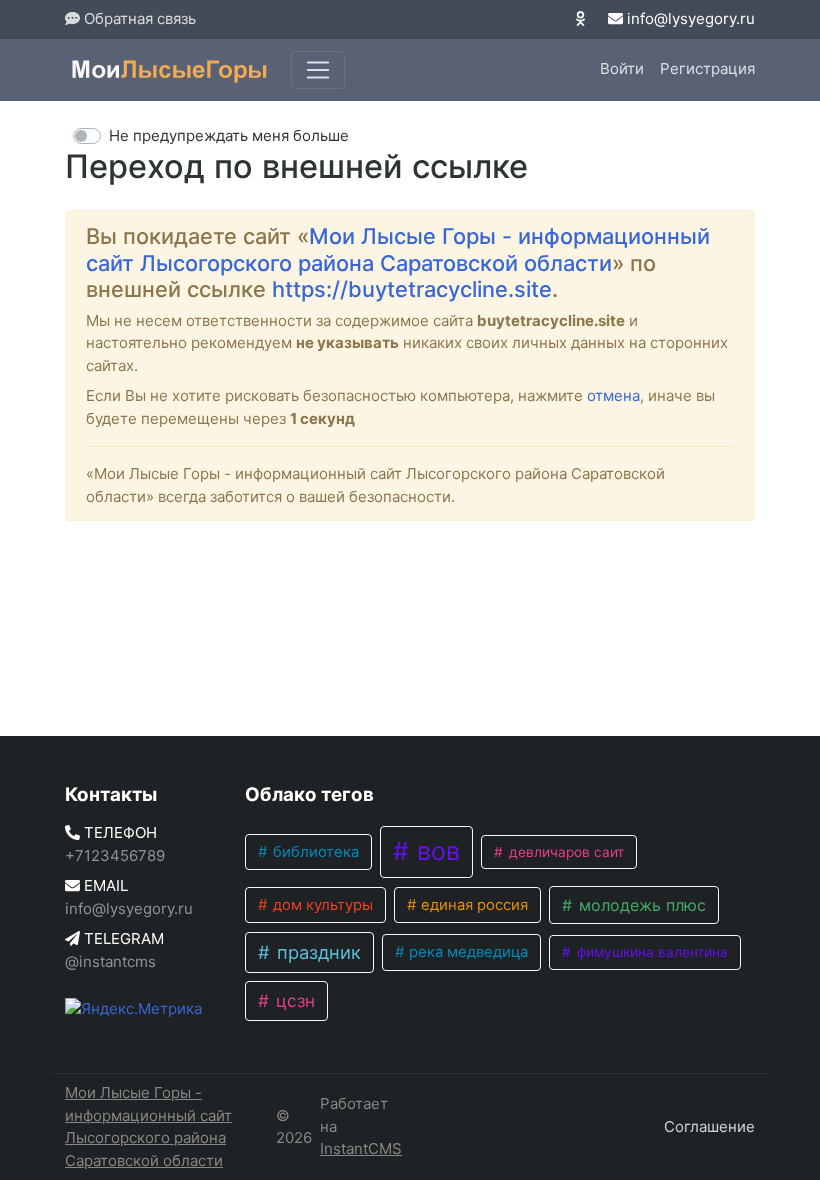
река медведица (466, 952)
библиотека (314, 852)
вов (435, 851)
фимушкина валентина (650, 952)
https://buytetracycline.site (412, 289)
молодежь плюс (640, 905)
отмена (613, 395)
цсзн (293, 1000)
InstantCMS (361, 1148)
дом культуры (321, 905)
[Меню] (318, 70)
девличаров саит (564, 852)
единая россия (472, 905)
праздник (316, 952)
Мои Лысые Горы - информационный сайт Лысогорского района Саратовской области (398, 249)
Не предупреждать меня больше (229, 135)
